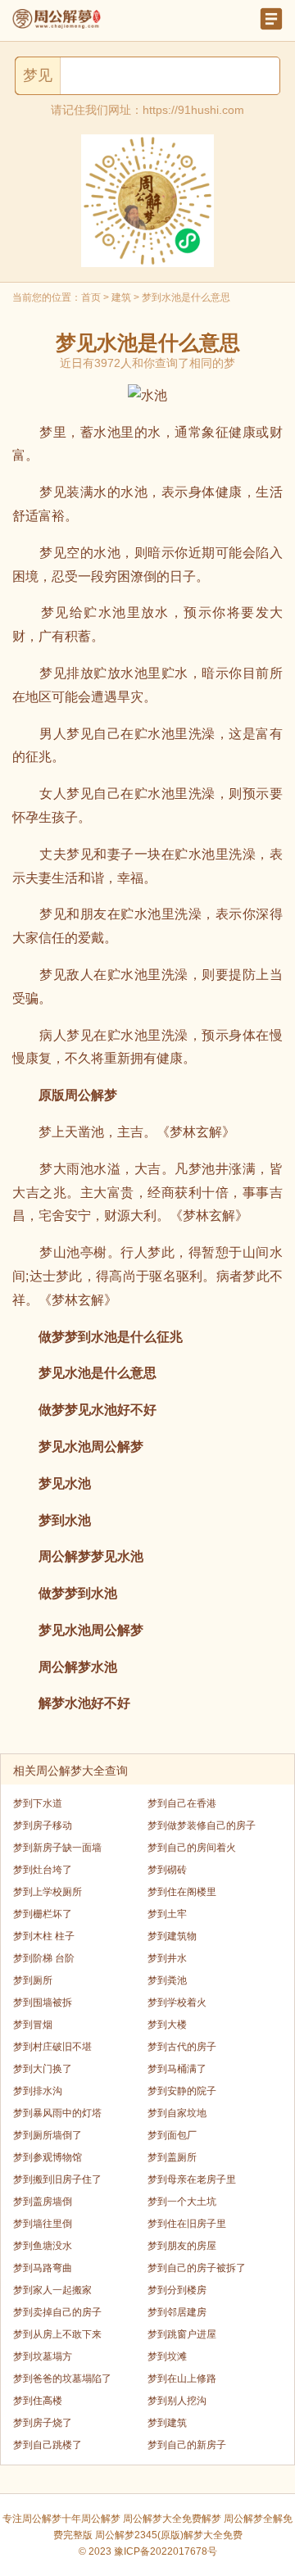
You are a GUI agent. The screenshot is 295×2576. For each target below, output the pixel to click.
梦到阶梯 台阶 (44, 1958)
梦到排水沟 (38, 2091)
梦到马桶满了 (177, 2069)
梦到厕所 (33, 1980)
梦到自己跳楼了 (48, 2445)
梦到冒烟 (33, 2025)
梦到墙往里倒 (43, 2224)
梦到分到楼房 (177, 2290)
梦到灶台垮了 (43, 1870)
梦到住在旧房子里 (187, 2224)
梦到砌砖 (167, 1870)
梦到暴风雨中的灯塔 (57, 2113)
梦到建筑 (167, 2423)
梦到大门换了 (43, 2069)
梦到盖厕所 (172, 2157)
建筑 (121, 297)
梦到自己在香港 (182, 1803)
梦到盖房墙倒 (43, 2202)
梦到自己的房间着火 (192, 1848)
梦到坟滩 (167, 2356)
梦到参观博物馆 (48, 2157)
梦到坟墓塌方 (43, 2356)
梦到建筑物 (172, 1936)
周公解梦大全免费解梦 (172, 2519)
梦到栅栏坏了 (43, 1914)
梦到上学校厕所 (48, 1892)
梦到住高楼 (38, 2401)
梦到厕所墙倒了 (48, 2135)
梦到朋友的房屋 (182, 2246)
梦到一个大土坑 (182, 2202)
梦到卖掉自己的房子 (57, 2312)
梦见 (38, 75)
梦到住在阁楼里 (182, 1892)
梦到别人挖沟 (177, 2401)
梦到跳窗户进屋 (182, 2334)
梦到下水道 (38, 1803)
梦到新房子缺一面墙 (57, 1848)
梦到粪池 (167, 1980)
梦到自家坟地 (177, 2113)
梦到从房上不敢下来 (57, 2334)
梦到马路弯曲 (43, 2268)
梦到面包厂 (172, 2135)
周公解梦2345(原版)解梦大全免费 (169, 2535)
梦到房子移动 (43, 1825)
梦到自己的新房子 (187, 2445)
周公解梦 (101, 2519)
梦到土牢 (167, 1914)
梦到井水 (167, 1958)
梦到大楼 (167, 2025)
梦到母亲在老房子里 (192, 2179)
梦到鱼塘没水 (43, 2246)
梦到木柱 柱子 (44, 1936)
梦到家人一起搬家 (52, 2290)
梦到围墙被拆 (43, 2002)
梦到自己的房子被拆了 (197, 2268)
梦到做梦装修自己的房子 (202, 1825)
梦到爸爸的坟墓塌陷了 (62, 2379)
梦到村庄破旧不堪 (52, 2047)
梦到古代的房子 (182, 2047)
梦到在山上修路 (182, 2379)
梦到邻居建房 (177, 2312)
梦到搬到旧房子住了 (57, 2179)
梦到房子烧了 (43, 2423)
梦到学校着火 (177, 2002)
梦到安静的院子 (182, 2091)
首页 (91, 297)
